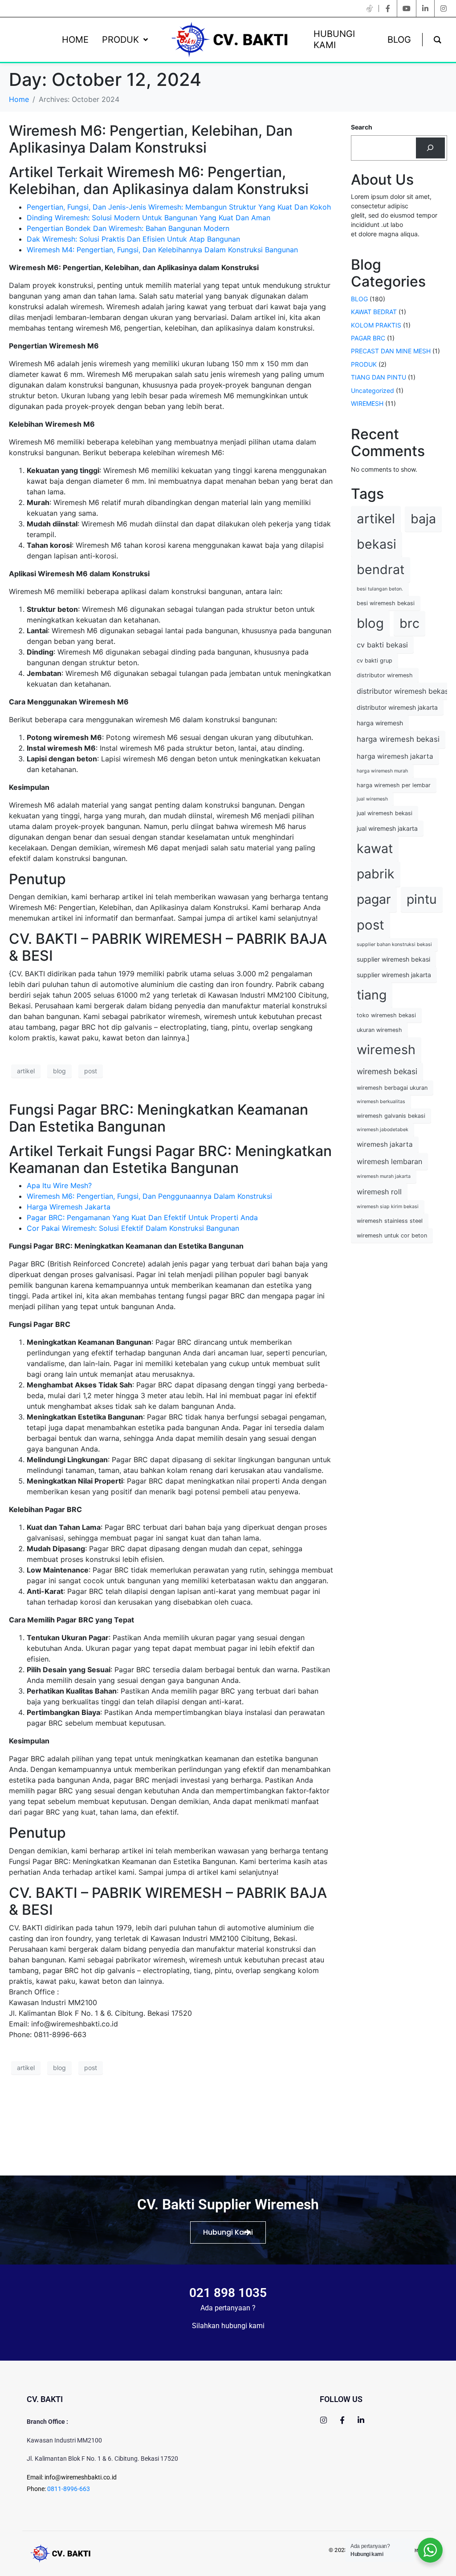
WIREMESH (367, 403)
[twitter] (370, 8)
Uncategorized (373, 390)
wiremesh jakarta (385, 1144)
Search (362, 127)
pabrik (376, 874)
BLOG (359, 299)
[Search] (430, 148)
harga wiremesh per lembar (394, 785)
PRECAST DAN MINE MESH (391, 351)
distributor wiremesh (385, 675)
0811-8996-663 (69, 2489)
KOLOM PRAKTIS (376, 325)
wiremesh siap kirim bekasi (388, 1207)
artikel (26, 1071)
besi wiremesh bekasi (386, 603)
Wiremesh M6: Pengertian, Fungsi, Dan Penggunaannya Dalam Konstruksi (149, 1196)
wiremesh (386, 1049)
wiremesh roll (379, 1192)
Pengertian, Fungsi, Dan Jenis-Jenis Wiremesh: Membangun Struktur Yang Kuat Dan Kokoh (179, 207)
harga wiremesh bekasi (398, 739)
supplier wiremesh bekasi (393, 959)
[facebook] (388, 8)
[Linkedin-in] (361, 2420)
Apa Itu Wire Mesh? (59, 1185)
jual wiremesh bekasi (385, 813)
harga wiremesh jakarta (395, 756)
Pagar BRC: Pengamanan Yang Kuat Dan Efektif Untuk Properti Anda (142, 1217)
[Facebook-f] (342, 2420)
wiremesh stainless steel (390, 1221)
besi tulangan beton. (380, 589)
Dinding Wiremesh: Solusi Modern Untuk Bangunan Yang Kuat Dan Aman (149, 218)
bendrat (381, 569)
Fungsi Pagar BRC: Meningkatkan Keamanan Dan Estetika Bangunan (159, 1118)
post (91, 1071)
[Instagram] (324, 2420)
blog (59, 1071)
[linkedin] (425, 8)
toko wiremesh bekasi (386, 1015)
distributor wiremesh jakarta (397, 707)
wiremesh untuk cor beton (392, 1235)
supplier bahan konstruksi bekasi (394, 944)
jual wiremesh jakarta (387, 828)
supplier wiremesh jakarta (394, 975)
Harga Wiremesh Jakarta (69, 1207)
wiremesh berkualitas (381, 1102)
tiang (372, 995)
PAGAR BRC (368, 338)
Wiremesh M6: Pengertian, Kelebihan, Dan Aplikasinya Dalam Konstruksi (151, 139)
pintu (422, 899)
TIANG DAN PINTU (379, 377)
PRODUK (364, 364)
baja (423, 519)
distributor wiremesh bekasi (403, 691)
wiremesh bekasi (387, 1071)
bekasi (377, 544)
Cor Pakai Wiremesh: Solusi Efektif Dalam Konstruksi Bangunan (133, 1228)
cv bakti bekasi (382, 645)
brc (409, 623)
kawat (375, 848)
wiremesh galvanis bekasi (391, 1116)
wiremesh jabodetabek (383, 1130)
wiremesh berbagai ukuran (392, 1088)
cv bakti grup (375, 661)
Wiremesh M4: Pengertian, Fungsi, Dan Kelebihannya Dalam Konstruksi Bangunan (162, 250)
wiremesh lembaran (389, 1161)
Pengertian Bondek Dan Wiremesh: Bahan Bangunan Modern (128, 228)
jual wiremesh (372, 799)
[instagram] (444, 8)
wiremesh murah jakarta (384, 1176)
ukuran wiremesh (379, 1030)
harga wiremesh (380, 723)
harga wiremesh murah (382, 771)
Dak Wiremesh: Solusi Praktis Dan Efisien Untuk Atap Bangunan (133, 239)
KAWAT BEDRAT (374, 312)
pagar (374, 899)
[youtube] (407, 8)
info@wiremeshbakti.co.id (81, 2477)
